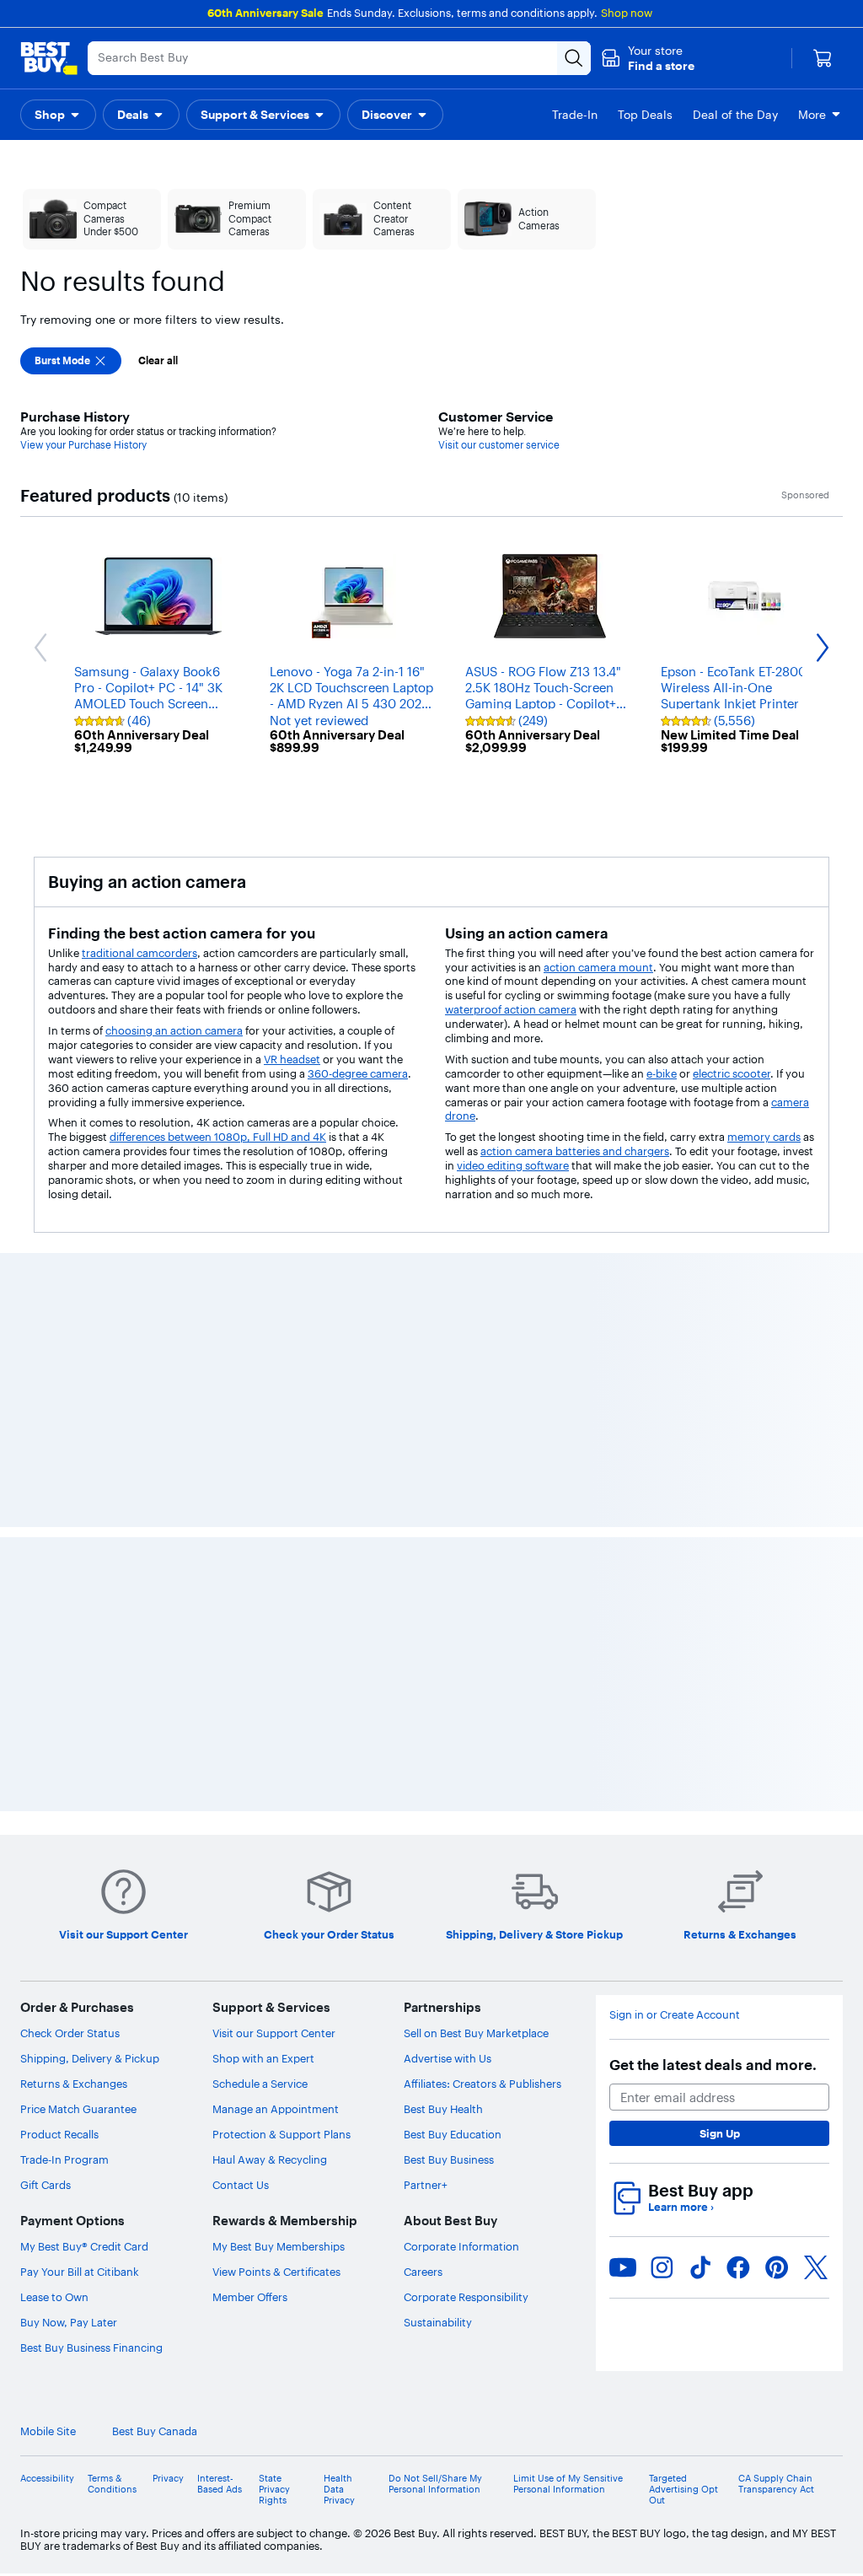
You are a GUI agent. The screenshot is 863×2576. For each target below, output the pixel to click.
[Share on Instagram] (662, 2267)
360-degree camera (358, 1073)
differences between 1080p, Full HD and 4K (218, 1137)
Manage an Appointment (276, 2109)
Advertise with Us (448, 2058)
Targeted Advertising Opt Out (683, 2490)
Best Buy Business (449, 2159)
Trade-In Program (64, 2159)
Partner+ (426, 2185)
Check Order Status (70, 2033)
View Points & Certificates (276, 2272)
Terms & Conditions (112, 2484)
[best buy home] (49, 58)
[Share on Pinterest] (777, 2267)
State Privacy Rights (274, 2490)
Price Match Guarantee (78, 2109)
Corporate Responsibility (466, 2297)
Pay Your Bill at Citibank (80, 2272)
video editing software (513, 1165)
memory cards (764, 1137)
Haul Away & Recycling (270, 2159)
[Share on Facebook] (738, 2267)
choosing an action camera (174, 1030)
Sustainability (438, 2322)
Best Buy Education (453, 2134)
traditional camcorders (139, 953)
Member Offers (250, 2297)
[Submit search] (574, 58)
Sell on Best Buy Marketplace (476, 2033)
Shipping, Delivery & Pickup (90, 2058)
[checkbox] (71, 361)
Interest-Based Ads (220, 2484)
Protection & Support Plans (281, 2134)
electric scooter (732, 1073)
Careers (423, 2272)
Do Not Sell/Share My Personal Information (435, 2484)
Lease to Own (54, 2297)
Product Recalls (59, 2134)
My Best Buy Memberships (279, 2246)
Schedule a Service (260, 2084)
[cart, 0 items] (823, 58)
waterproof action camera (511, 1009)
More (812, 115)
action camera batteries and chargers (575, 1151)
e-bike (662, 1073)
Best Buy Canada (155, 2431)
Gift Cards (46, 2185)
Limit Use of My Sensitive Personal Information (568, 2484)
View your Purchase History (83, 445)
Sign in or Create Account (675, 2015)
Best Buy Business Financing (91, 2347)
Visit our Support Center (274, 2033)
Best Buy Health (443, 2109)
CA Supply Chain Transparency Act (776, 2484)
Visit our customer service (499, 445)
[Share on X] (816, 2267)
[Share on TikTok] (700, 2267)
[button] (648, 58)
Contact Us (241, 2185)
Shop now (627, 13)
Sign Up (720, 2133)
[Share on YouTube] (623, 2267)
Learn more (681, 2207)
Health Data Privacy (339, 2490)
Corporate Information (461, 2246)
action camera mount (598, 967)
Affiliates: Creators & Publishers (482, 2084)
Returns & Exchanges (74, 2084)
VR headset (292, 1059)
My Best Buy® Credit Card (84, 2246)
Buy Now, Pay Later (69, 2322)
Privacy (168, 2479)
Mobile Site (48, 2431)
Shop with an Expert (263, 2058)
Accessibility (47, 2479)
